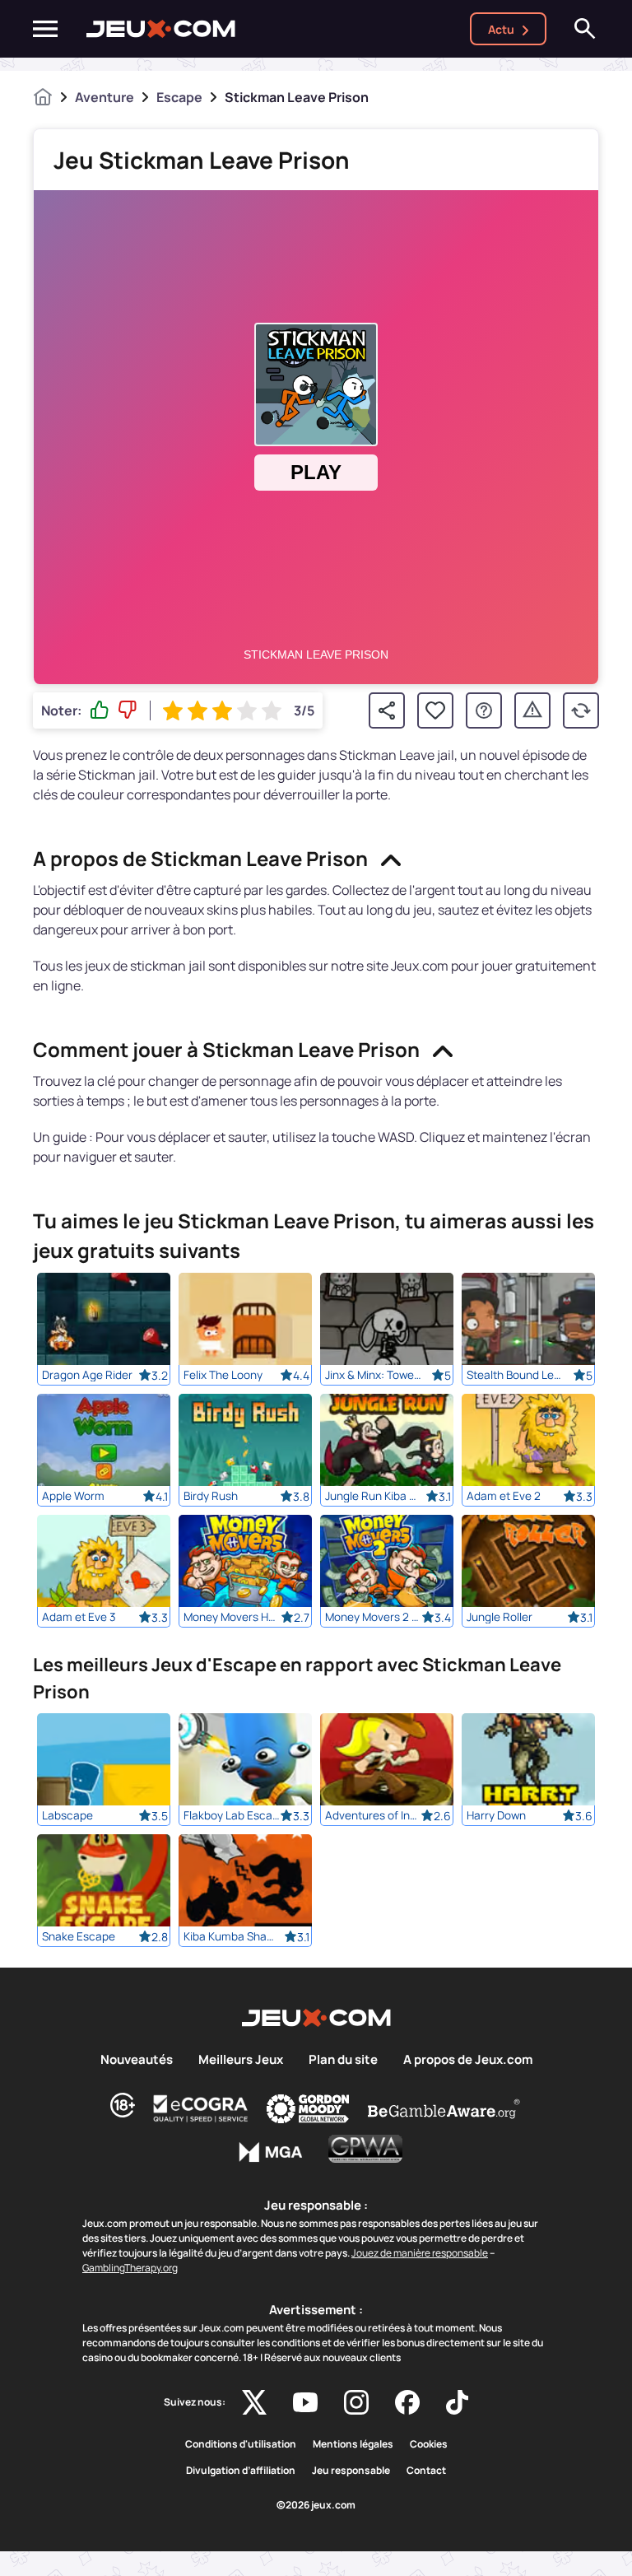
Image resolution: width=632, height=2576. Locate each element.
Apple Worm (73, 1496)
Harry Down (496, 1815)
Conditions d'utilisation (241, 2444)
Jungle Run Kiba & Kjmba (373, 1496)
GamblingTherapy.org (130, 2268)
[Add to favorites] (435, 710)
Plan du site (343, 2060)
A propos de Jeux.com (468, 2060)
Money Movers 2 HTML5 (373, 1617)
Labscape (67, 1815)
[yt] (305, 2402)
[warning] (532, 710)
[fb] (407, 2402)
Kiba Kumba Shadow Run (232, 1936)
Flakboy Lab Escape (232, 1815)
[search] (585, 29)
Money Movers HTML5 (232, 1617)
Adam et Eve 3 (79, 1617)
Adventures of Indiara (373, 1815)
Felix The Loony (223, 1375)
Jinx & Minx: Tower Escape (373, 1375)
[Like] (100, 710)
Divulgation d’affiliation (241, 2471)
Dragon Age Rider (87, 1375)
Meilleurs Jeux (241, 2060)
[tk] (457, 2402)
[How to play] (484, 710)
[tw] (254, 2402)
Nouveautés (137, 2060)
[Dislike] (128, 710)
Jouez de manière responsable (420, 2253)
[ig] (356, 2402)
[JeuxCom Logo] (161, 29)
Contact (426, 2471)
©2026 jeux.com (316, 2505)
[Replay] (581, 710)
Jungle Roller (500, 1617)
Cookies (429, 2444)
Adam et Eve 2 (504, 1496)
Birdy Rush (211, 1496)
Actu (501, 29)
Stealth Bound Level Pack (515, 1375)
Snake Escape (79, 1936)
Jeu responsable (351, 2471)
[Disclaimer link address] (201, 2108)
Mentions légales (353, 2444)
